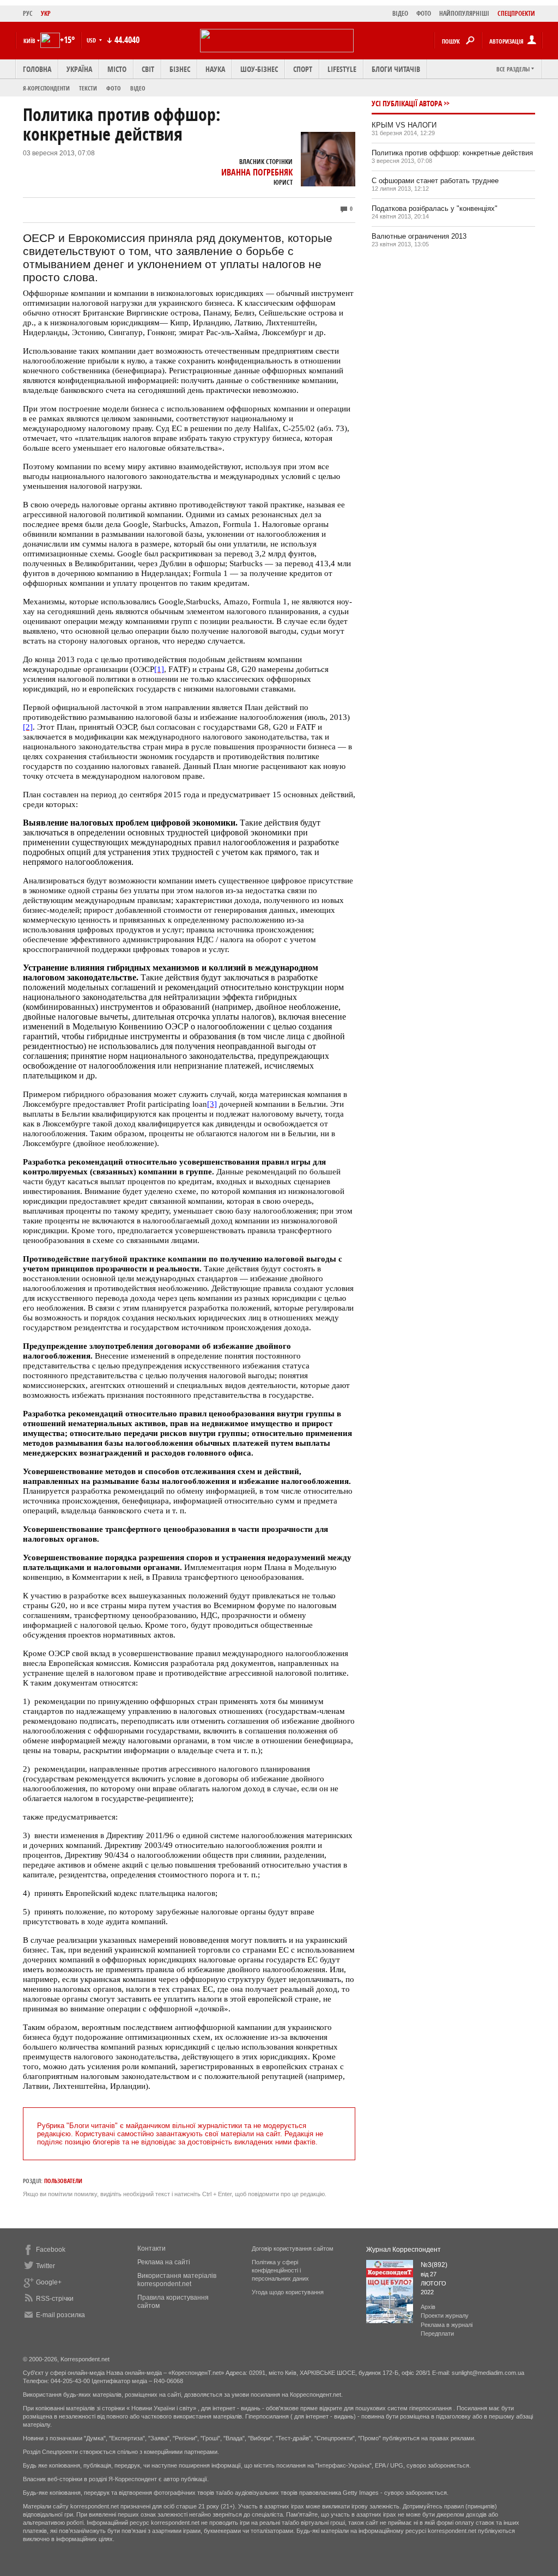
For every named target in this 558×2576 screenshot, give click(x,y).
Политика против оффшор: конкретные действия (452, 153)
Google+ (49, 2282)
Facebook (51, 2250)
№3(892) (434, 2265)
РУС (28, 13)
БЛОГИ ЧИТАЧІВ (396, 69)
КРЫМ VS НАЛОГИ (404, 125)
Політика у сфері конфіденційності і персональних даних (280, 2270)
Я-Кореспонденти (46, 88)
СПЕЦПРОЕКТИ (516, 13)
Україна (79, 69)
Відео (138, 88)
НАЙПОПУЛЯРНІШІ (464, 13)
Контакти (151, 2248)
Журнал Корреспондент (404, 2250)
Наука (215, 69)
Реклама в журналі (447, 2325)
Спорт (303, 69)
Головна (37, 69)
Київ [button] (29, 41)
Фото (114, 88)
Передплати (437, 2333)
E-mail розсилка (60, 2315)
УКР (46, 13)
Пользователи (63, 2181)
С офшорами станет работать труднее (435, 181)
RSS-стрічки (55, 2299)
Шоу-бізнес (259, 69)
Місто (117, 69)
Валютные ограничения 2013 (419, 236)
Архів (428, 2307)
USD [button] (92, 40)
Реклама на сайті (164, 2262)
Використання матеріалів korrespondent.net (177, 2280)
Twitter (46, 2266)
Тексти (88, 88)
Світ (148, 69)
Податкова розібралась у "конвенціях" (435, 208)
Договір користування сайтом (293, 2248)
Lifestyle (342, 69)
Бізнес (180, 69)
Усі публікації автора (407, 103)
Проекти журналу (445, 2316)
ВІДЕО (400, 13)
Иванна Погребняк (257, 172)
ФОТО (424, 13)
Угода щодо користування (288, 2292)
